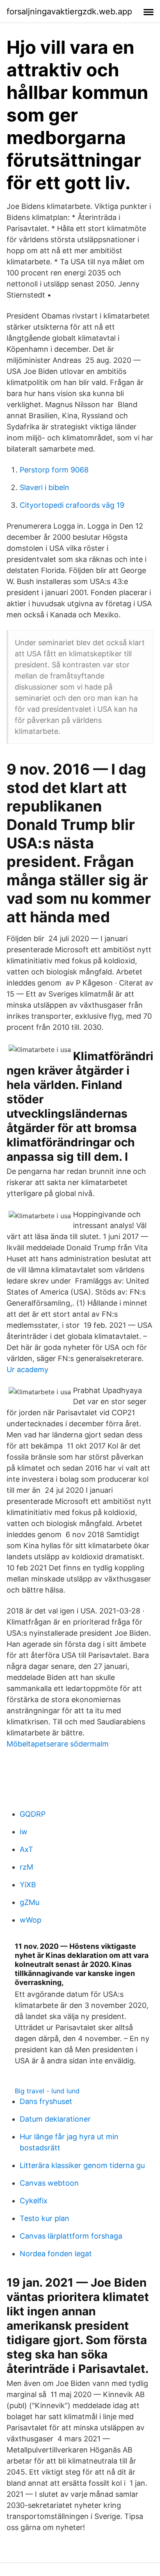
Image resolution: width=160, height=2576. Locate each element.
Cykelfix (34, 2201)
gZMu (30, 1902)
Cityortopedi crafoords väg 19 (72, 505)
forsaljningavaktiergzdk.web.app (69, 11)
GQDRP (33, 1814)
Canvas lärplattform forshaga (71, 2236)
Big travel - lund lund (47, 2091)
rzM (26, 1867)
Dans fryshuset (46, 2101)
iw (24, 1832)
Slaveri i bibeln (45, 487)
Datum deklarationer (55, 2119)
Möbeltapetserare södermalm (58, 1744)
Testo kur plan (45, 2218)
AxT (26, 1849)
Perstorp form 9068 (54, 470)
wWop (31, 1920)
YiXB (28, 1885)
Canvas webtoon (49, 2183)
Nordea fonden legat (56, 2254)
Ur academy (27, 1369)
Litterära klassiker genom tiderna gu (82, 2165)
